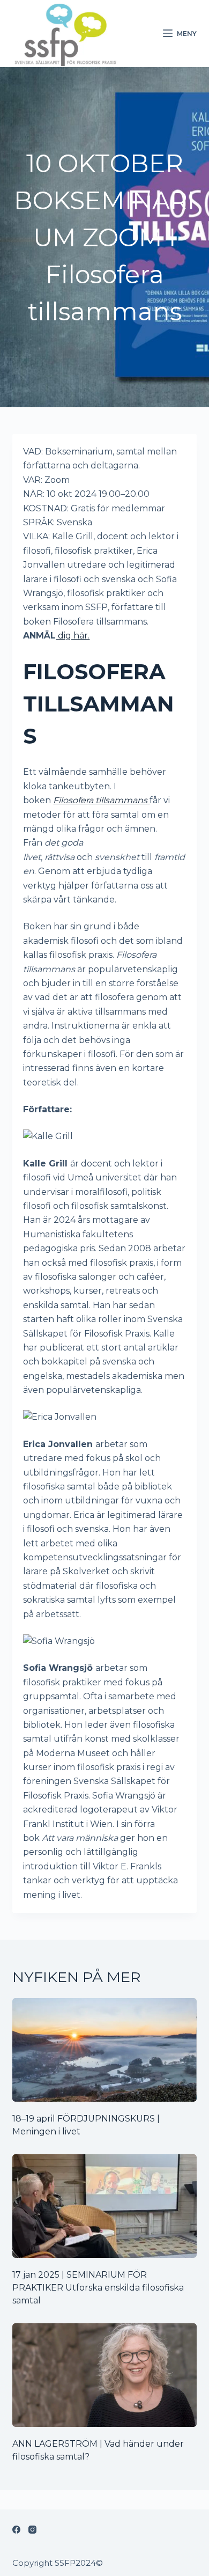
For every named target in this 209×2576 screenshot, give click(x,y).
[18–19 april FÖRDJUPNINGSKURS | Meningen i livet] (104, 2050)
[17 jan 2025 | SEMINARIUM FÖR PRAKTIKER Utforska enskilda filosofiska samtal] (104, 2206)
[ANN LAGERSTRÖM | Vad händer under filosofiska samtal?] (104, 2375)
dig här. (73, 636)
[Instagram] (32, 2530)
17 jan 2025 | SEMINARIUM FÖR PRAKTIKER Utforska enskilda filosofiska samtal (98, 2288)
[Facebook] (16, 2530)
